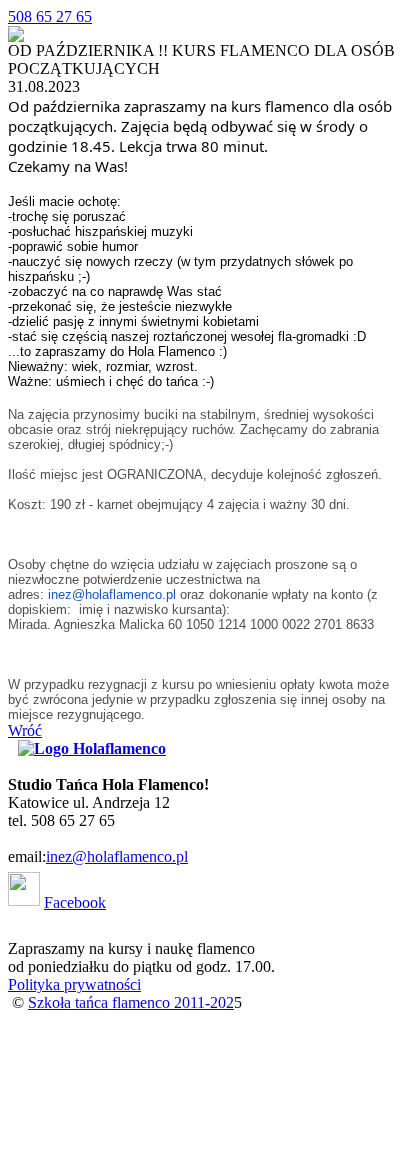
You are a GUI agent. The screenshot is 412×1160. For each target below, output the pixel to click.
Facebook (75, 902)
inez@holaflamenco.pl (112, 594)
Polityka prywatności (74, 984)
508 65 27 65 (50, 16)
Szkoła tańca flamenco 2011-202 (131, 1002)
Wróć (25, 730)
